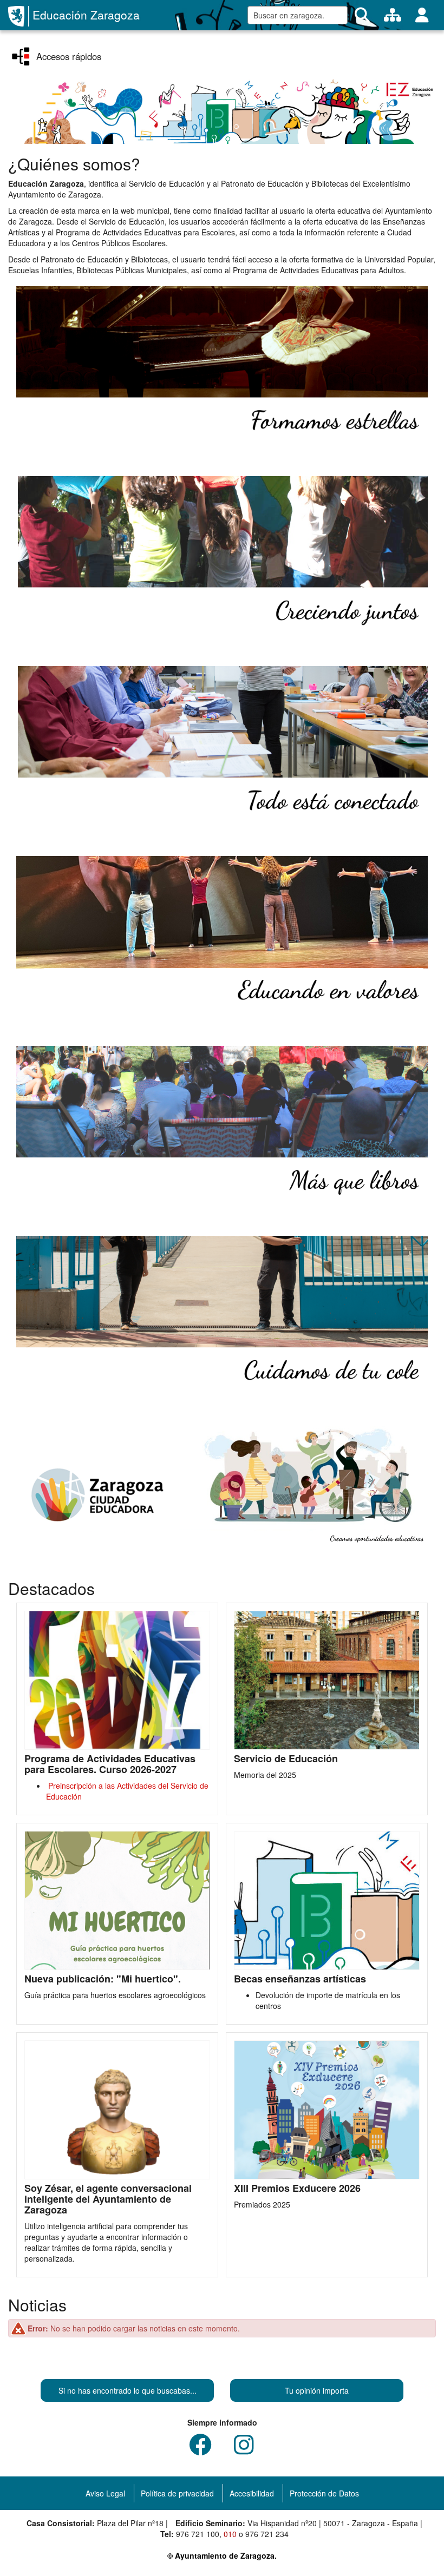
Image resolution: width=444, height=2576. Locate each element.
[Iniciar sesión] (422, 15)
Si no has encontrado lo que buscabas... (128, 2390)
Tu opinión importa (317, 2390)
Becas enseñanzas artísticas (300, 1979)
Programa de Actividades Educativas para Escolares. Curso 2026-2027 (110, 1764)
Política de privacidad (177, 2493)
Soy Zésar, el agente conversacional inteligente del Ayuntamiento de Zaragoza (108, 2199)
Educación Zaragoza (86, 15)
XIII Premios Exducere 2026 (297, 2189)
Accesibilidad (252, 2493)
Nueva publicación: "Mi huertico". (103, 1979)
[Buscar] (362, 15)
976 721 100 (198, 2534)
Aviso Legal (105, 2493)
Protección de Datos (324, 2493)
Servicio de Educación (286, 1759)
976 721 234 (267, 2534)
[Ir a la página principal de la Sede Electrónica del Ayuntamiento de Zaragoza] (18, 16)
